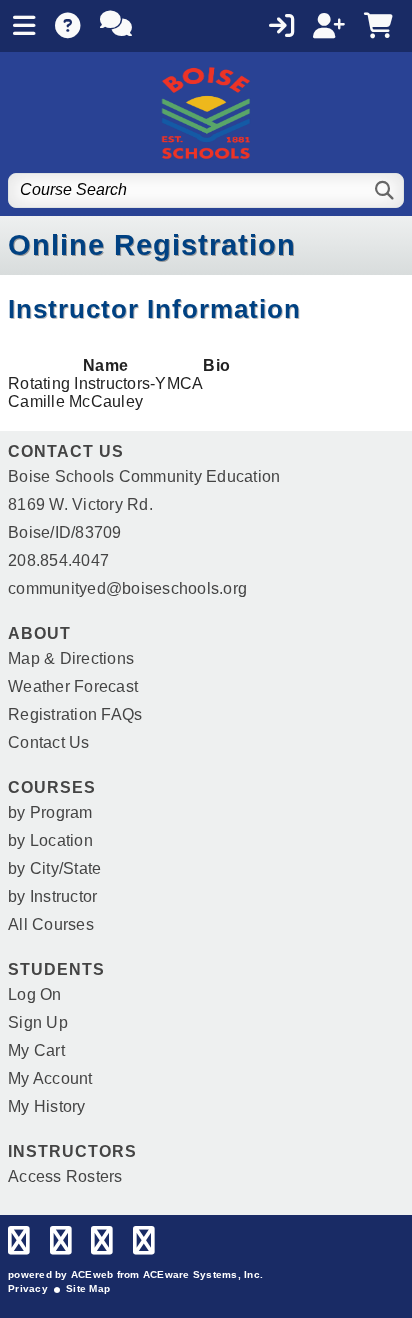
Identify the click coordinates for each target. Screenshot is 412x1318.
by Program (50, 812)
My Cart (36, 1050)
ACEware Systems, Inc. (203, 1274)
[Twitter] (61, 1245)
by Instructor (52, 896)
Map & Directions (71, 658)
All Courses (51, 924)
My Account (50, 1078)
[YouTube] (144, 1245)
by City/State (54, 868)
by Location (50, 840)
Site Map (88, 1288)
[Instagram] (102, 1245)
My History (47, 1106)
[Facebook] (19, 1245)
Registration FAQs (75, 714)
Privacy (28, 1288)
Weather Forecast (73, 686)
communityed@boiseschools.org (127, 588)
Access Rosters (65, 1176)
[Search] (385, 190)
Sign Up (38, 1022)
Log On (35, 994)
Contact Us (49, 742)
